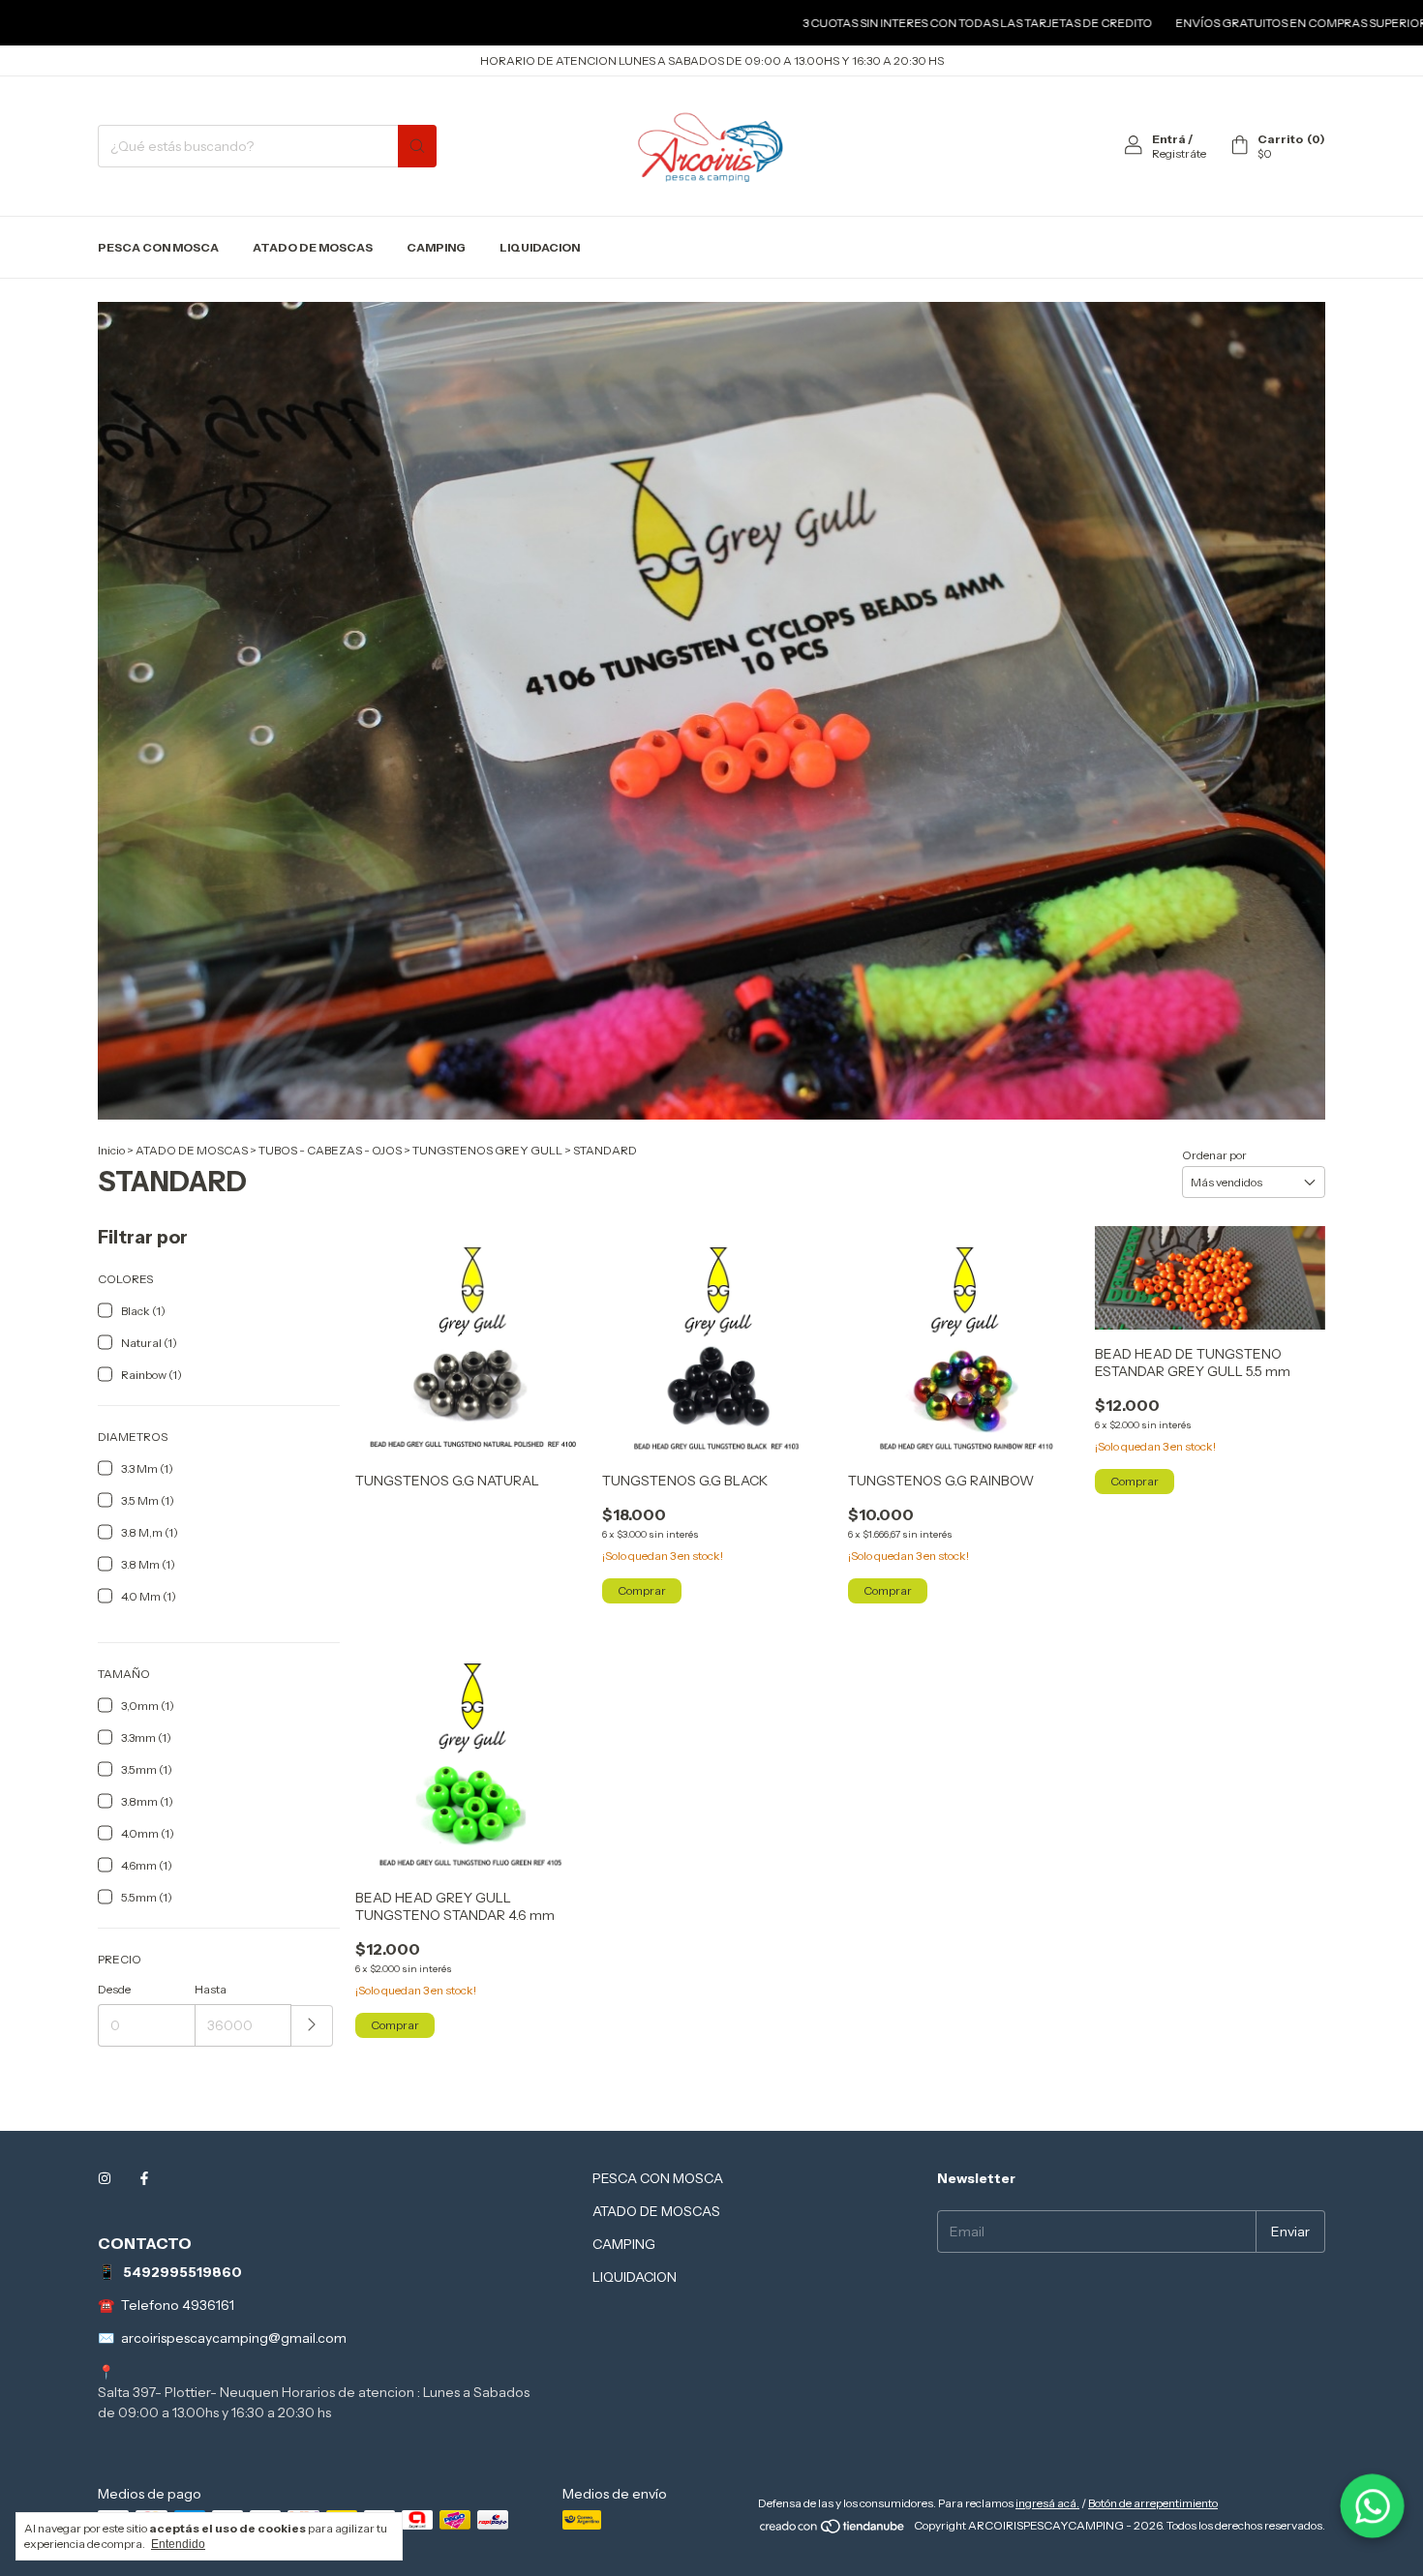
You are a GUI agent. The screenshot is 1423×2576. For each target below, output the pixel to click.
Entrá (1169, 139)
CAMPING (436, 247)
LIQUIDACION (540, 247)
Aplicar (312, 2026)
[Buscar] (417, 146)
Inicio (111, 1150)
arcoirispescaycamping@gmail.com (234, 2338)
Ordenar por (1214, 1155)
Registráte (1179, 153)
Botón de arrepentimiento (1153, 2503)
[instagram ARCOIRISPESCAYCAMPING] (105, 2178)
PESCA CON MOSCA (158, 247)
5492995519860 (182, 2272)
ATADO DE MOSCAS (313, 247)
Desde (114, 1989)
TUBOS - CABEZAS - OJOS (330, 1150)
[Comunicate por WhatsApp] (1372, 2506)
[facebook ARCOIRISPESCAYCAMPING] (144, 2178)
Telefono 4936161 (178, 2305)
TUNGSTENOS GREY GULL (487, 1150)
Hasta (211, 1989)
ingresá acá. (1047, 2503)
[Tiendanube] (833, 2530)
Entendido (178, 2544)
